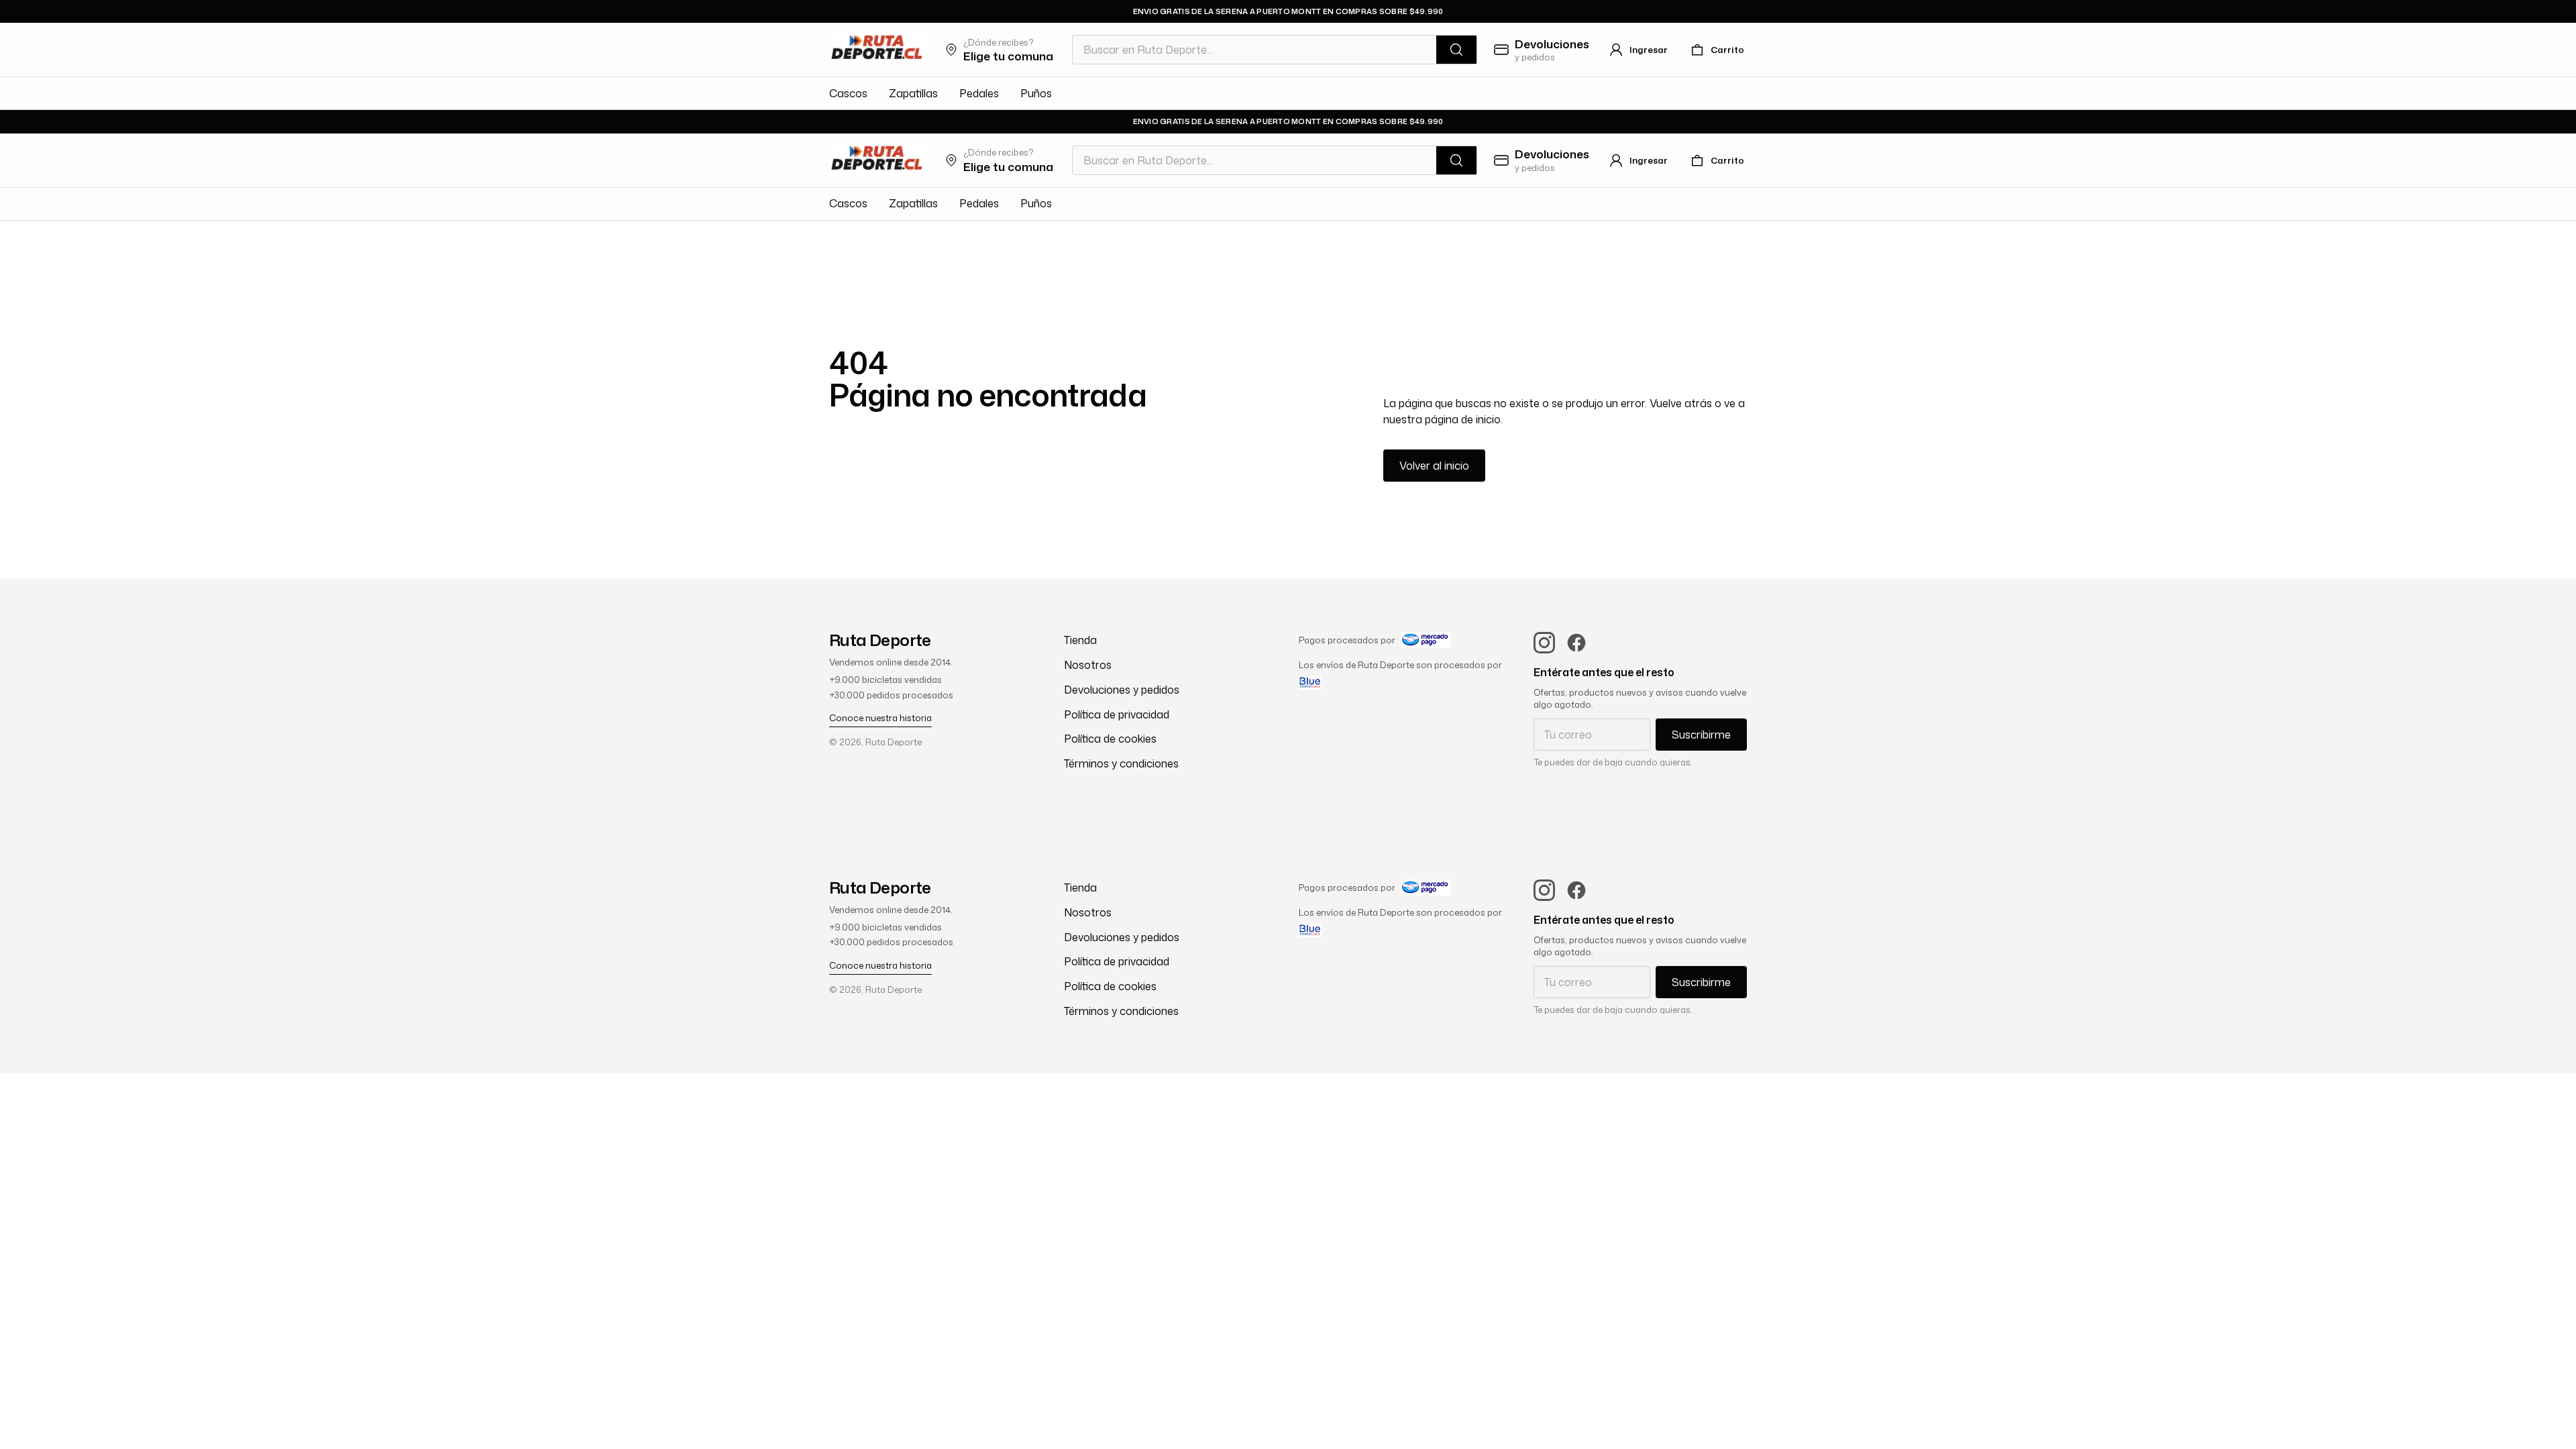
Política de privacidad (1117, 714)
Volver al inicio (1434, 466)
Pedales (979, 93)
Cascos (848, 93)
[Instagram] (1544, 643)
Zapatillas (913, 93)
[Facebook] (1576, 643)
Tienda (1080, 640)
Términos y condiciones (1121, 763)
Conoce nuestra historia (880, 718)
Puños (1036, 93)
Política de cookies (1110, 739)
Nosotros (1088, 665)
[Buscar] (1456, 50)
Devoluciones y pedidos (1122, 690)
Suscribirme (1701, 735)
